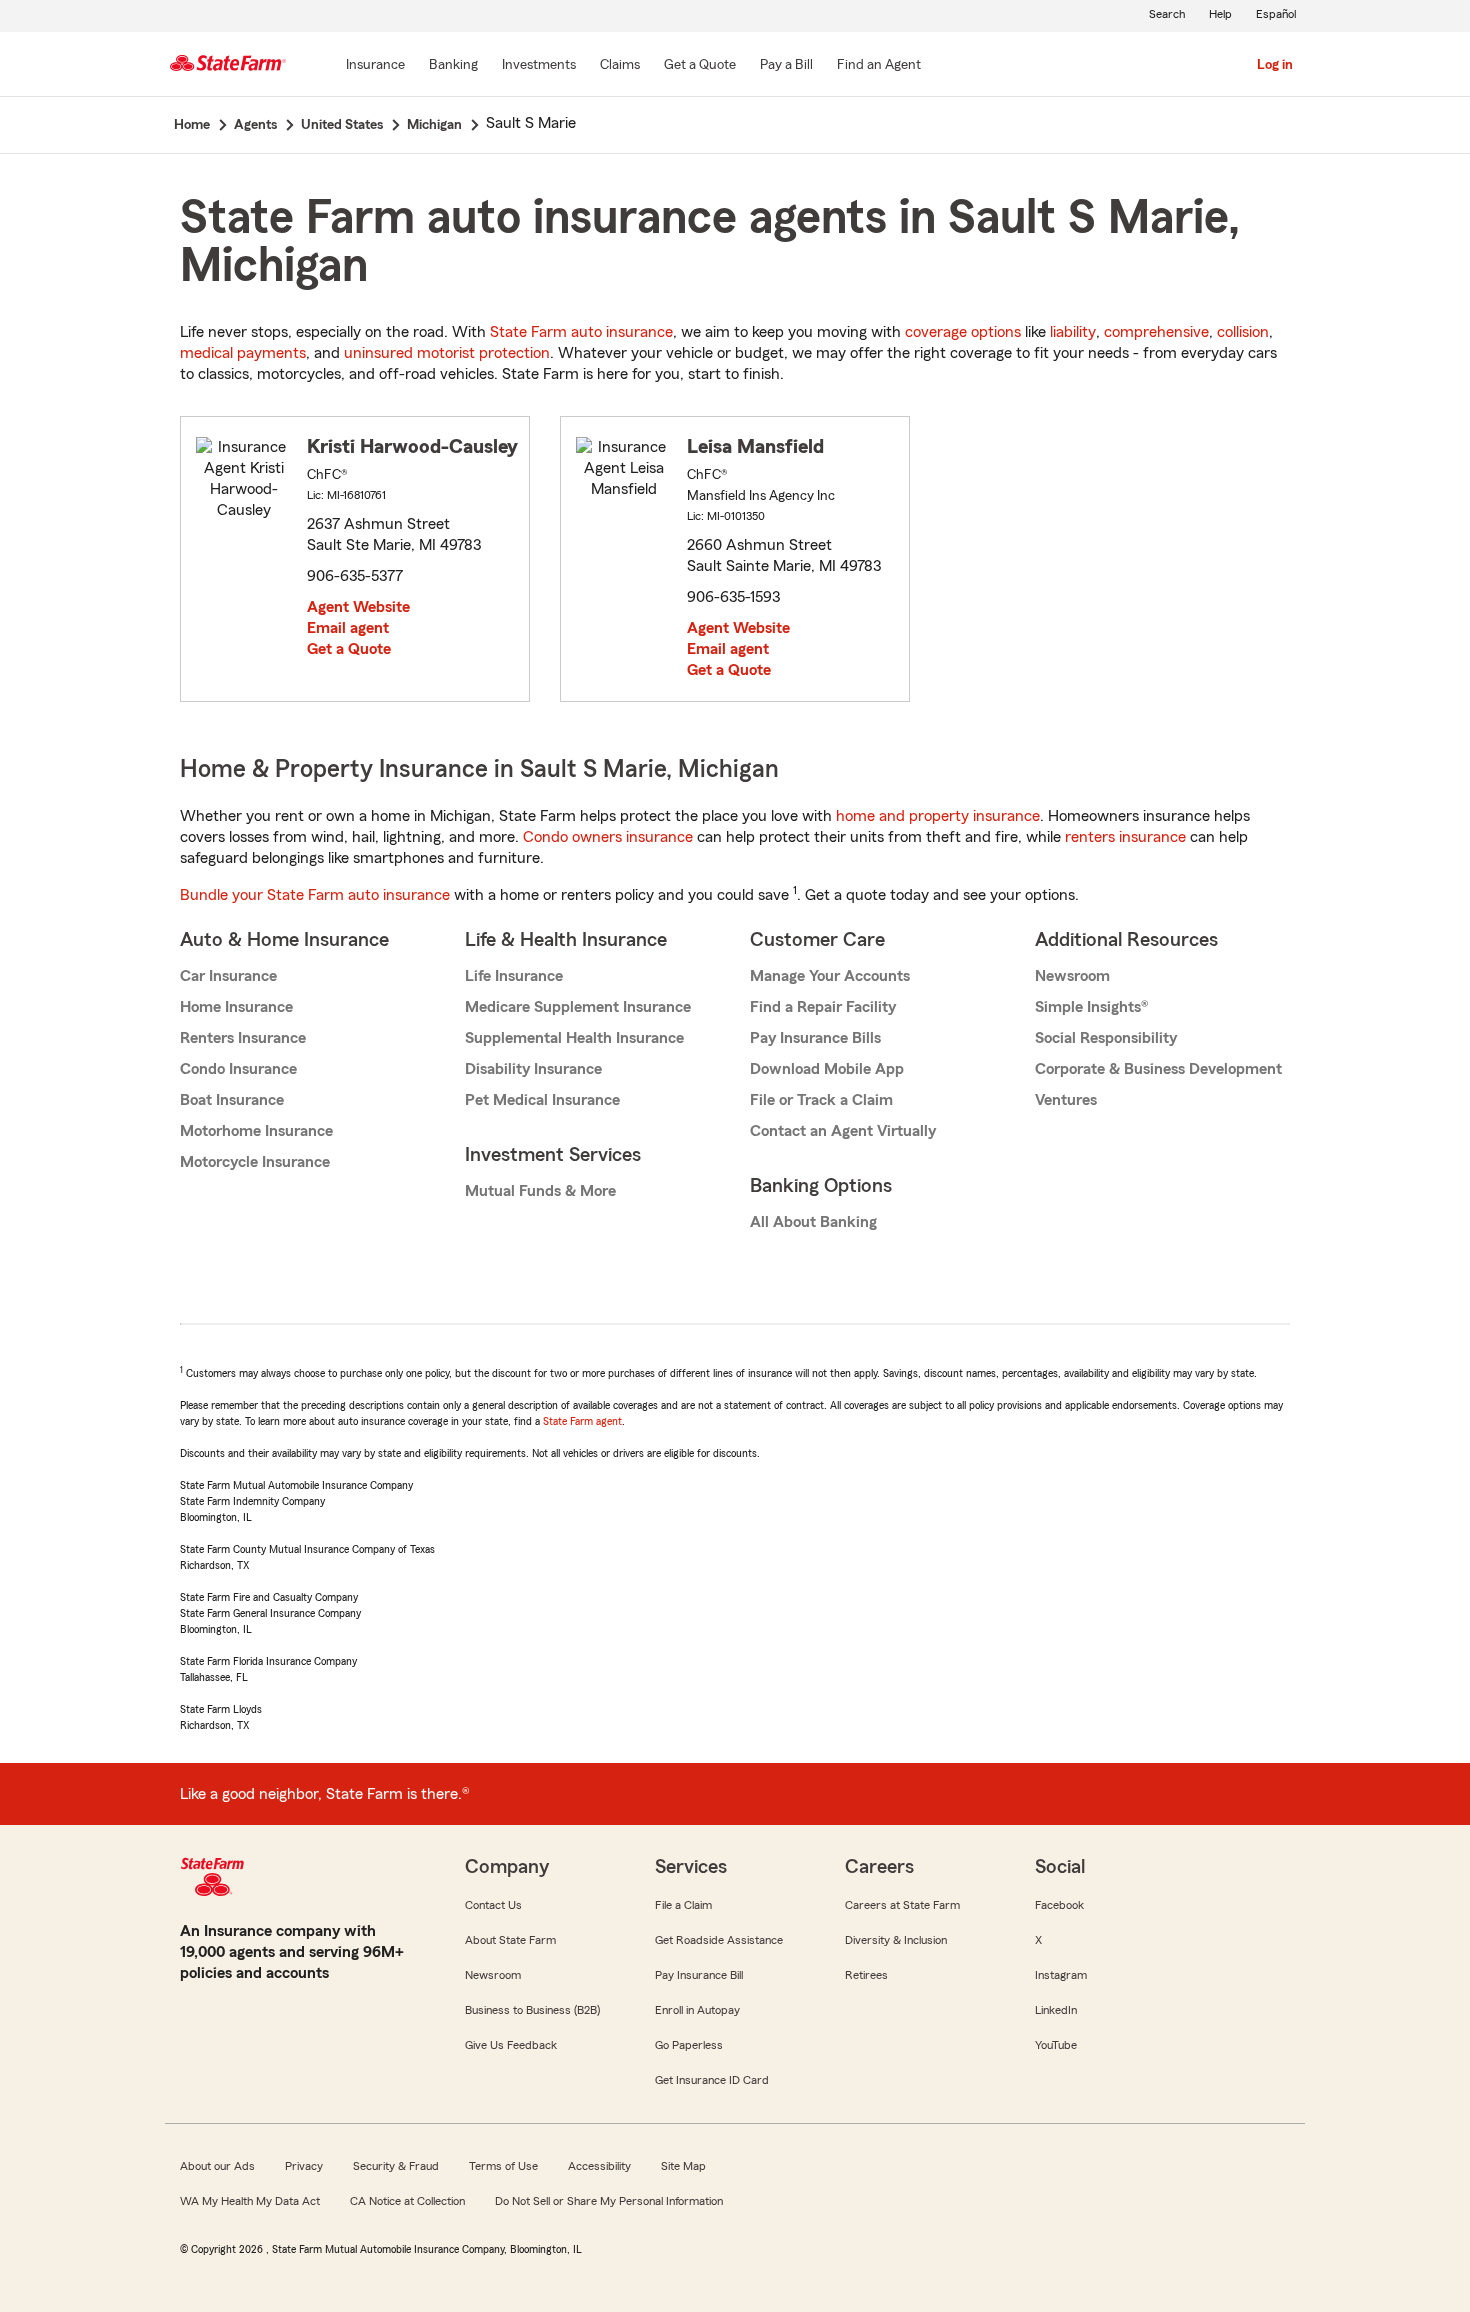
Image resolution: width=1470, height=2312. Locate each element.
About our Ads (217, 2166)
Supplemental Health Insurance (574, 1038)
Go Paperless (689, 2045)
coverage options (963, 332)
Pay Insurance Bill (699, 1975)
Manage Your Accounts (830, 976)
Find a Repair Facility (823, 1007)
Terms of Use (503, 2166)
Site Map (683, 2166)
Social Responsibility (1106, 1038)
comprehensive (1156, 332)
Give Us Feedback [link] (511, 2045)
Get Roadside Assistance (719, 1940)
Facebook (1059, 1905)
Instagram (1061, 1975)
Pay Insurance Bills (815, 1038)
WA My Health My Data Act (250, 2201)
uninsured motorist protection (447, 353)
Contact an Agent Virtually (843, 1131)
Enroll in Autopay (697, 2010)
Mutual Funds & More (540, 1191)
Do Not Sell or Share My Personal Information (609, 2201)
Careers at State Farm (902, 1905)
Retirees (866, 1975)
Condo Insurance (238, 1069)
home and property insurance (938, 816)
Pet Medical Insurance (542, 1100)
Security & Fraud (396, 2166)
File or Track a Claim (821, 1100)
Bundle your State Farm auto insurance (315, 895)
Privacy (304, 2166)
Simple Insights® (1091, 1007)
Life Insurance (514, 976)
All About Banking (813, 1222)
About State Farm (510, 1940)
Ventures (1066, 1100)
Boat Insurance (232, 1100)
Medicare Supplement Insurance (578, 1007)
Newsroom (1072, 976)
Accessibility (599, 2166)
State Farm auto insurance (581, 332)
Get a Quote (349, 649)
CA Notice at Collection (407, 2201)
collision (1243, 332)
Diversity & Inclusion (896, 1940)
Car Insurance (228, 976)
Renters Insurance (243, 1038)
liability (1073, 332)
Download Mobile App (827, 1069)
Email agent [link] (348, 628)
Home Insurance (236, 1007)
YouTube (1056, 2045)
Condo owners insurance (608, 837)
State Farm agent (582, 1421)
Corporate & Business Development (1158, 1069)
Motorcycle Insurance (255, 1162)
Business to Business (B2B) (532, 2010)
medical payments (243, 353)
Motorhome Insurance (256, 1131)
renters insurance (1125, 837)
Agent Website (358, 607)
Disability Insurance (533, 1069)
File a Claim (683, 1905)
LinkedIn (1056, 2010)
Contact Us (493, 1905)
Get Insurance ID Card (712, 2080)
